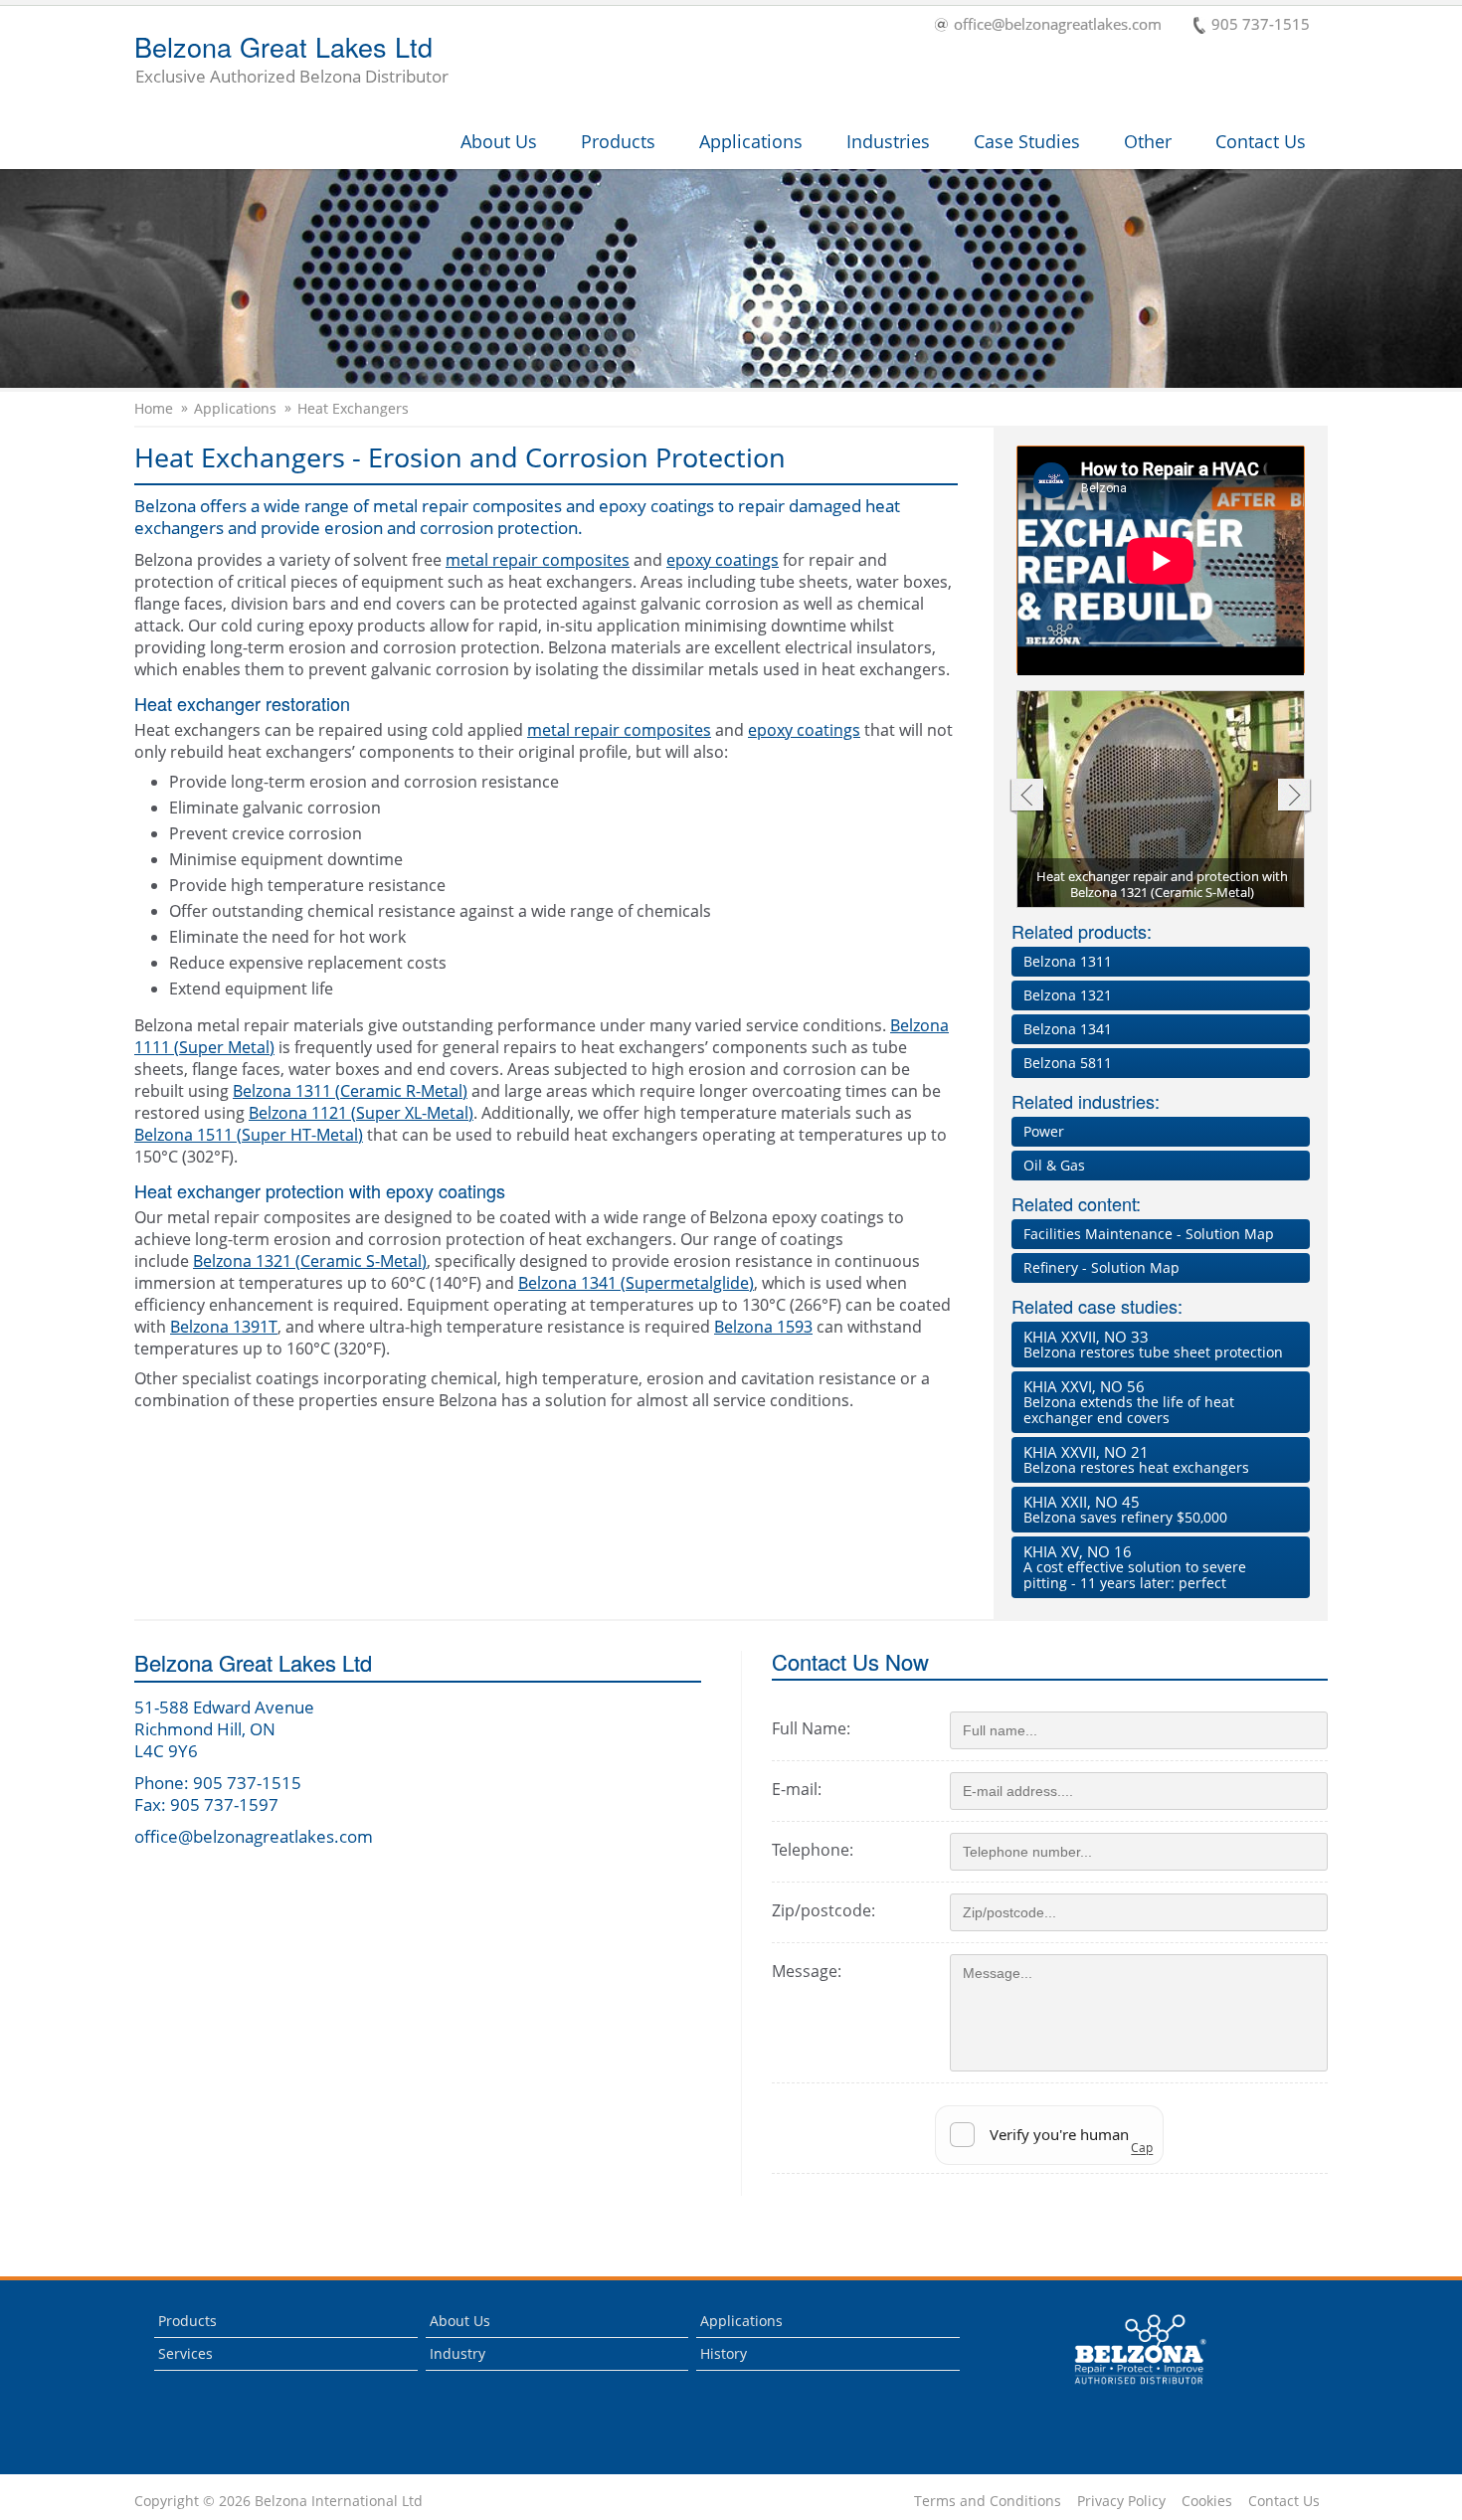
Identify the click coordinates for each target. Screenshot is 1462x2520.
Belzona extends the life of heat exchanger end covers (1129, 1402)
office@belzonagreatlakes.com (1058, 25)
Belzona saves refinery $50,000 (1125, 1509)
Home (154, 409)
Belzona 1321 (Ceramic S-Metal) (310, 1261)
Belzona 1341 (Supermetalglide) (636, 1283)
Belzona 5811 (1068, 1063)
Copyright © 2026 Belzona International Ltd (278, 2501)
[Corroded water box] (1162, 801)
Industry (457, 2353)
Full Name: (811, 1728)
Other (1148, 141)
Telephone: (813, 1850)
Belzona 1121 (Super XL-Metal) (361, 1113)
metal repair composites (538, 560)
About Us (499, 141)
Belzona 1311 (1068, 961)
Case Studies (1027, 141)
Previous (1026, 797)
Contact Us (1261, 141)
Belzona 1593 (763, 1327)
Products (618, 141)
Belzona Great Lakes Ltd (291, 61)
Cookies (1207, 2501)
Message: (807, 1971)
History (724, 2353)
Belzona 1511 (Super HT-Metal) (249, 1135)
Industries (888, 141)
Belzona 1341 (1068, 1029)
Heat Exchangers (353, 409)
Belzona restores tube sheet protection (1153, 1344)
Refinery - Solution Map (1101, 1267)
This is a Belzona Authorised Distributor (1126, 2389)
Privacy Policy (1121, 2501)
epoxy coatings (723, 560)
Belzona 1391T (224, 1327)
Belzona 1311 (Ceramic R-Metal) (350, 1091)
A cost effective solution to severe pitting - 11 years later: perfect (1135, 1567)
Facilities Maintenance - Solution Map (1149, 1234)
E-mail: (797, 1789)
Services (185, 2353)
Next (1294, 797)
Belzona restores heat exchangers (1136, 1459)
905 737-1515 (1261, 25)
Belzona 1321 (1068, 995)
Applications (751, 141)
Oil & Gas (1054, 1165)
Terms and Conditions (988, 2501)
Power (1044, 1131)
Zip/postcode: (823, 1910)
